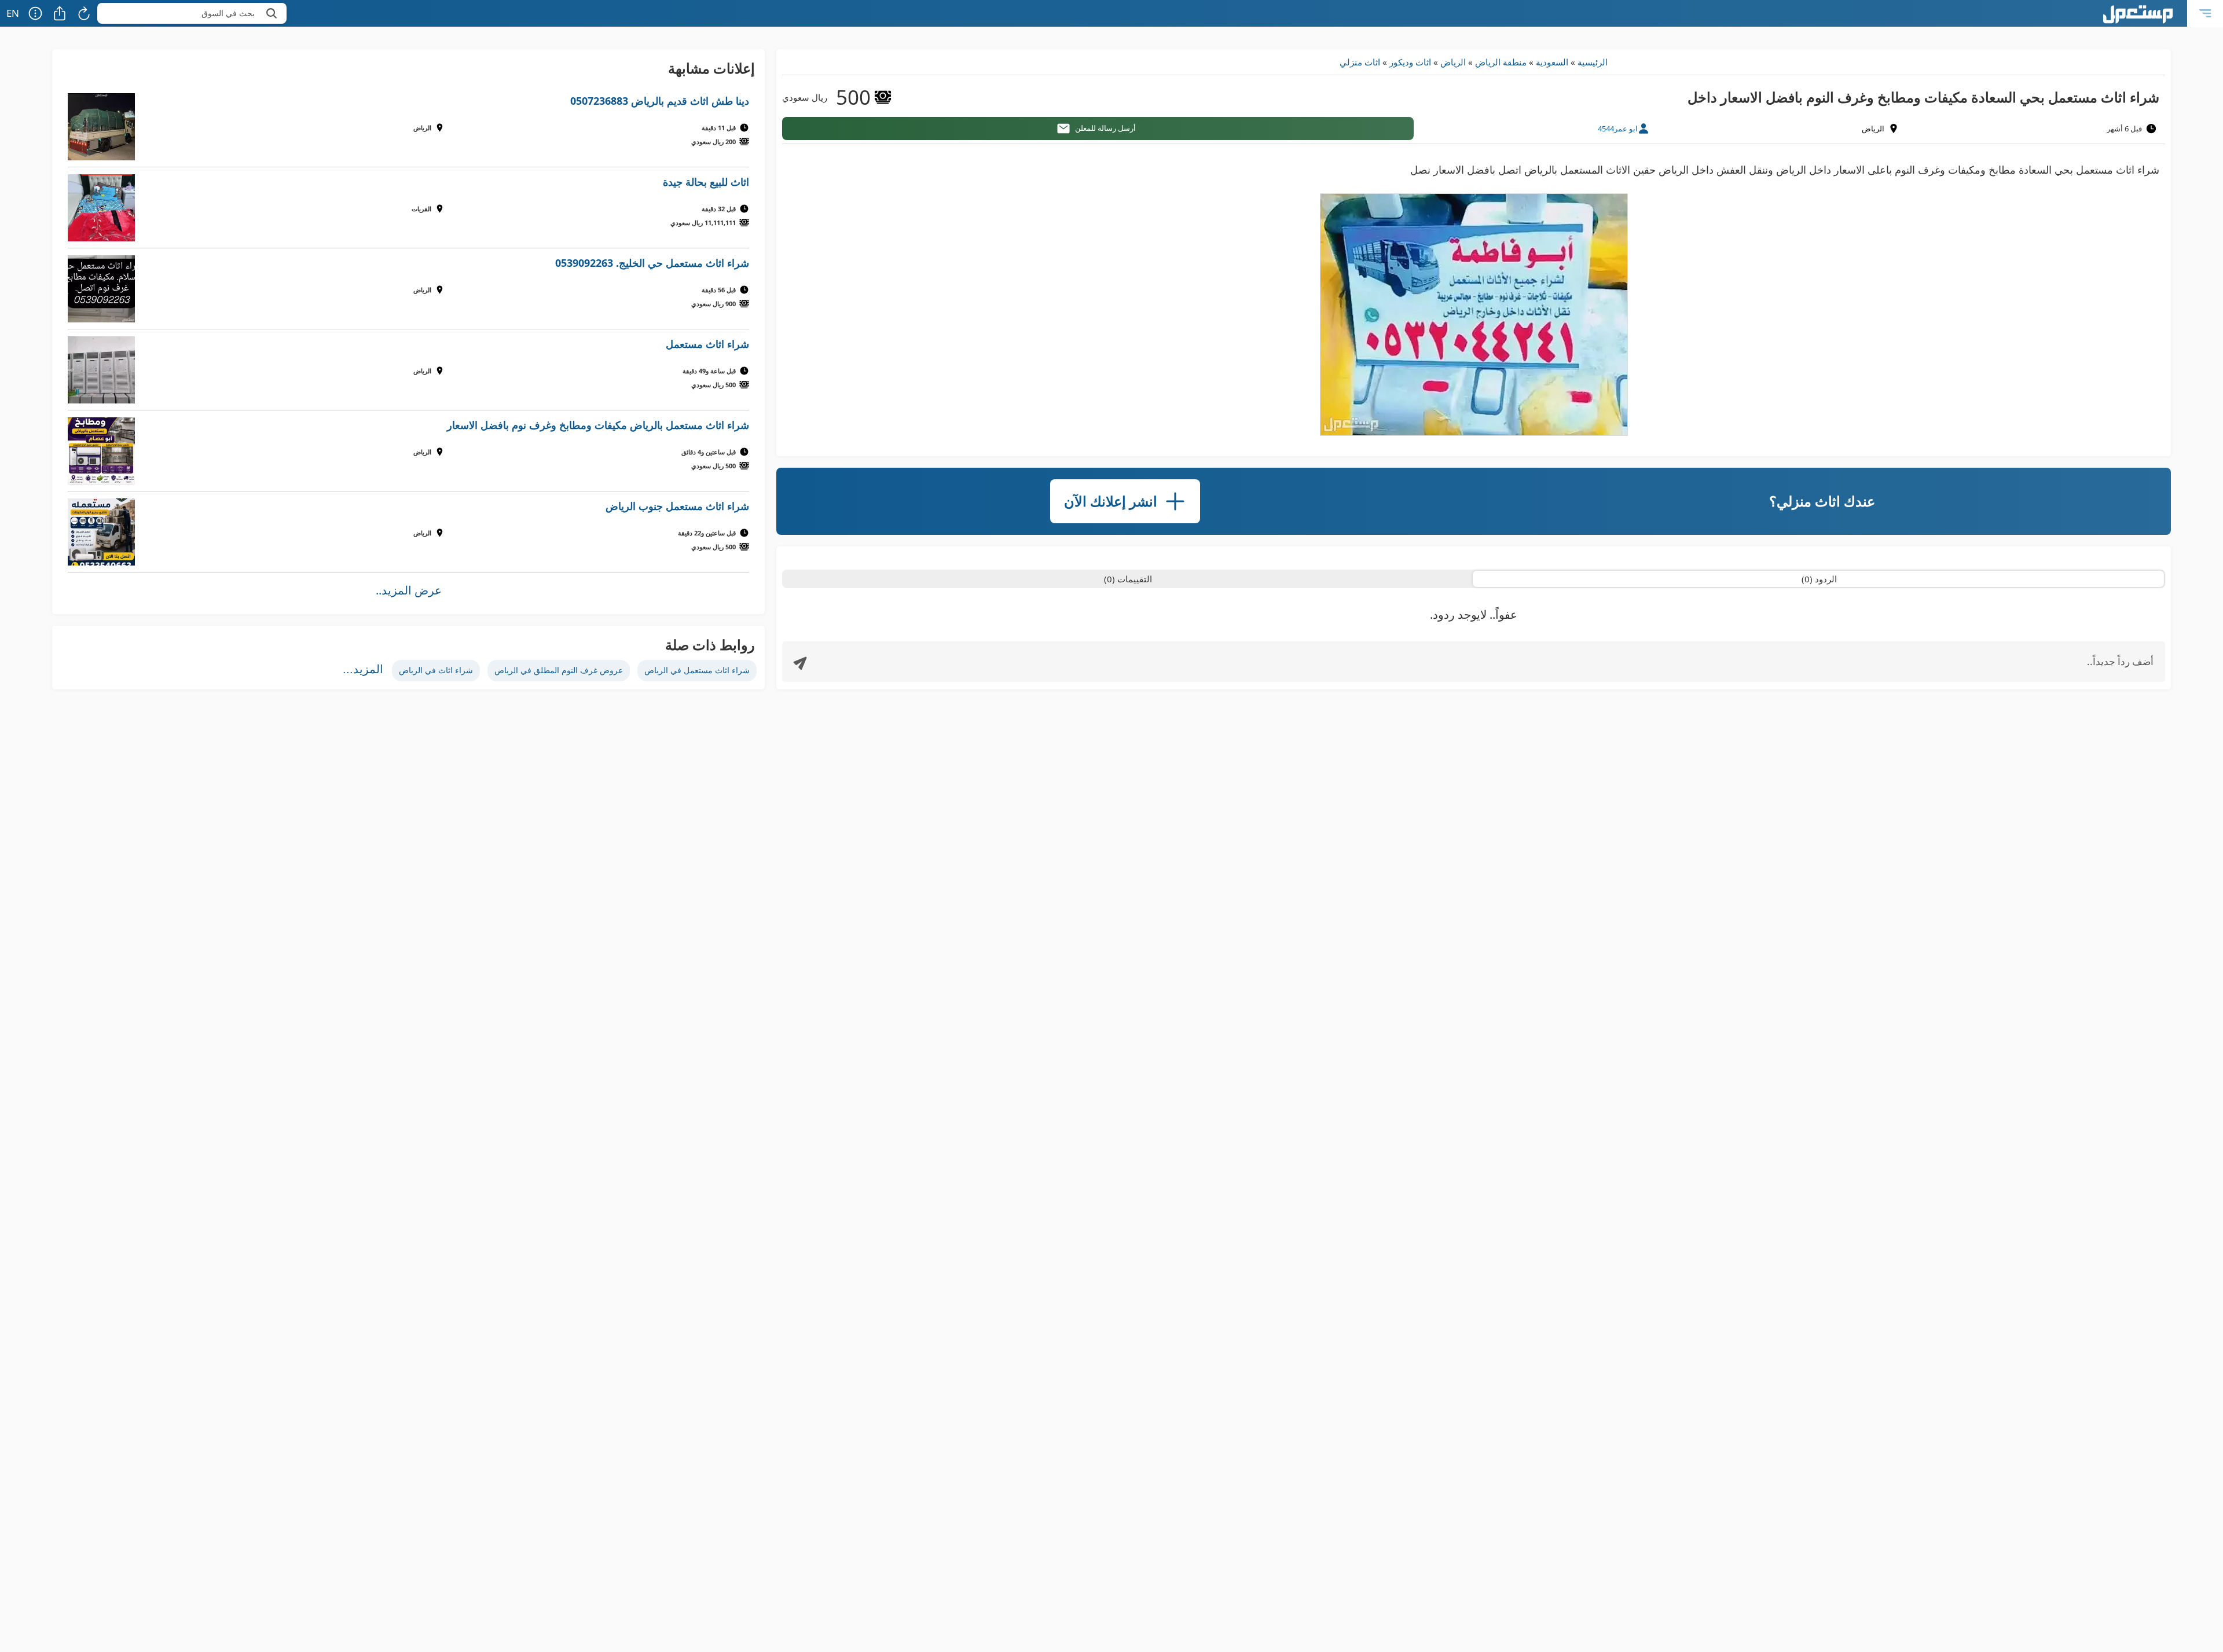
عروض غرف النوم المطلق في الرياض (559, 670)
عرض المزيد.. (409, 590)
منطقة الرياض (1501, 62)
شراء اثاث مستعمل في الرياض (697, 670)
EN (13, 13)
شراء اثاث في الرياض (436, 670)
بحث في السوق (228, 13)
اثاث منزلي (1360, 62)
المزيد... (363, 669)
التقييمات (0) (1128, 579)
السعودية (1552, 62)
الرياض (1453, 62)
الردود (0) (1819, 579)
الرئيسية (1593, 62)
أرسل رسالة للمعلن (1105, 128)
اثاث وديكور (1410, 62)
